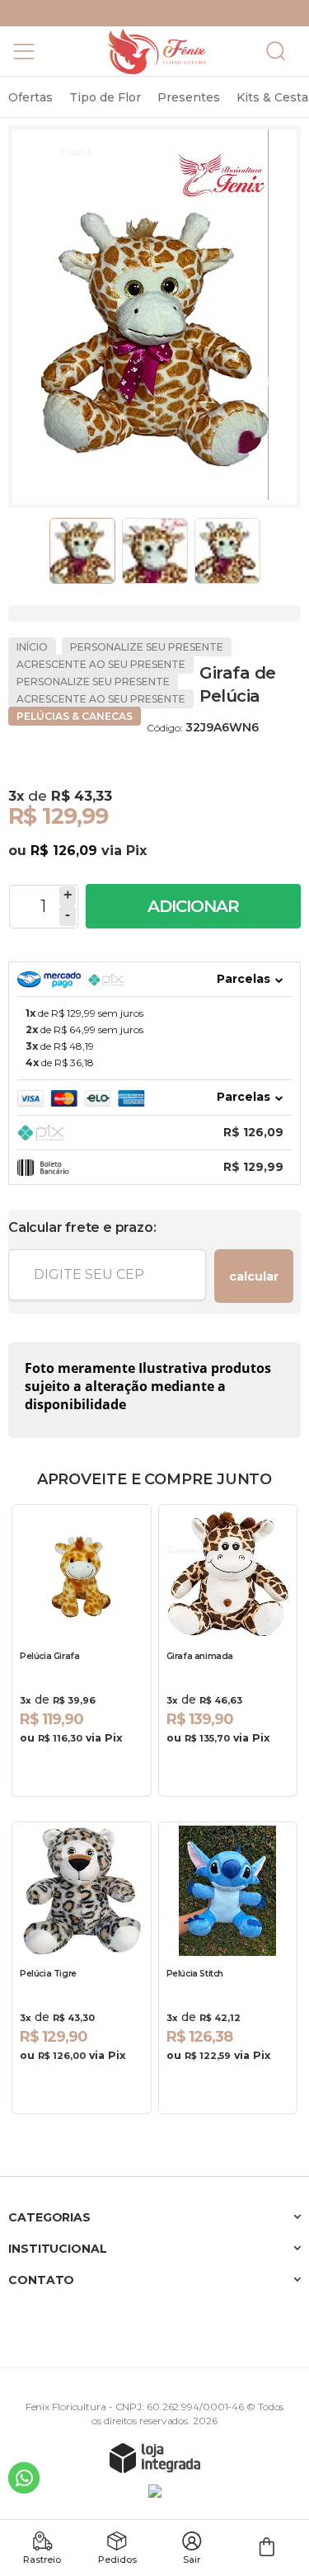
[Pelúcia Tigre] (82, 1968)
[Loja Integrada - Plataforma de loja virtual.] (155, 2457)
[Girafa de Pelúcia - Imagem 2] (155, 551)
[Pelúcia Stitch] (228, 1968)
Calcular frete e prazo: (82, 1227)
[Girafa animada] (228, 1650)
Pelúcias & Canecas (75, 716)
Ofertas (30, 97)
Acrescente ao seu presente (101, 664)
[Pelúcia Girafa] (82, 1650)
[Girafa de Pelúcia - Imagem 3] (227, 551)
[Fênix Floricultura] (157, 52)
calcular (254, 1276)
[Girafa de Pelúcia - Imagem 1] (82, 551)
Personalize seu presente (147, 647)
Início (32, 647)
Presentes (189, 97)
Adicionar (193, 906)
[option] (30, 97)
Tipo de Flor (105, 97)
